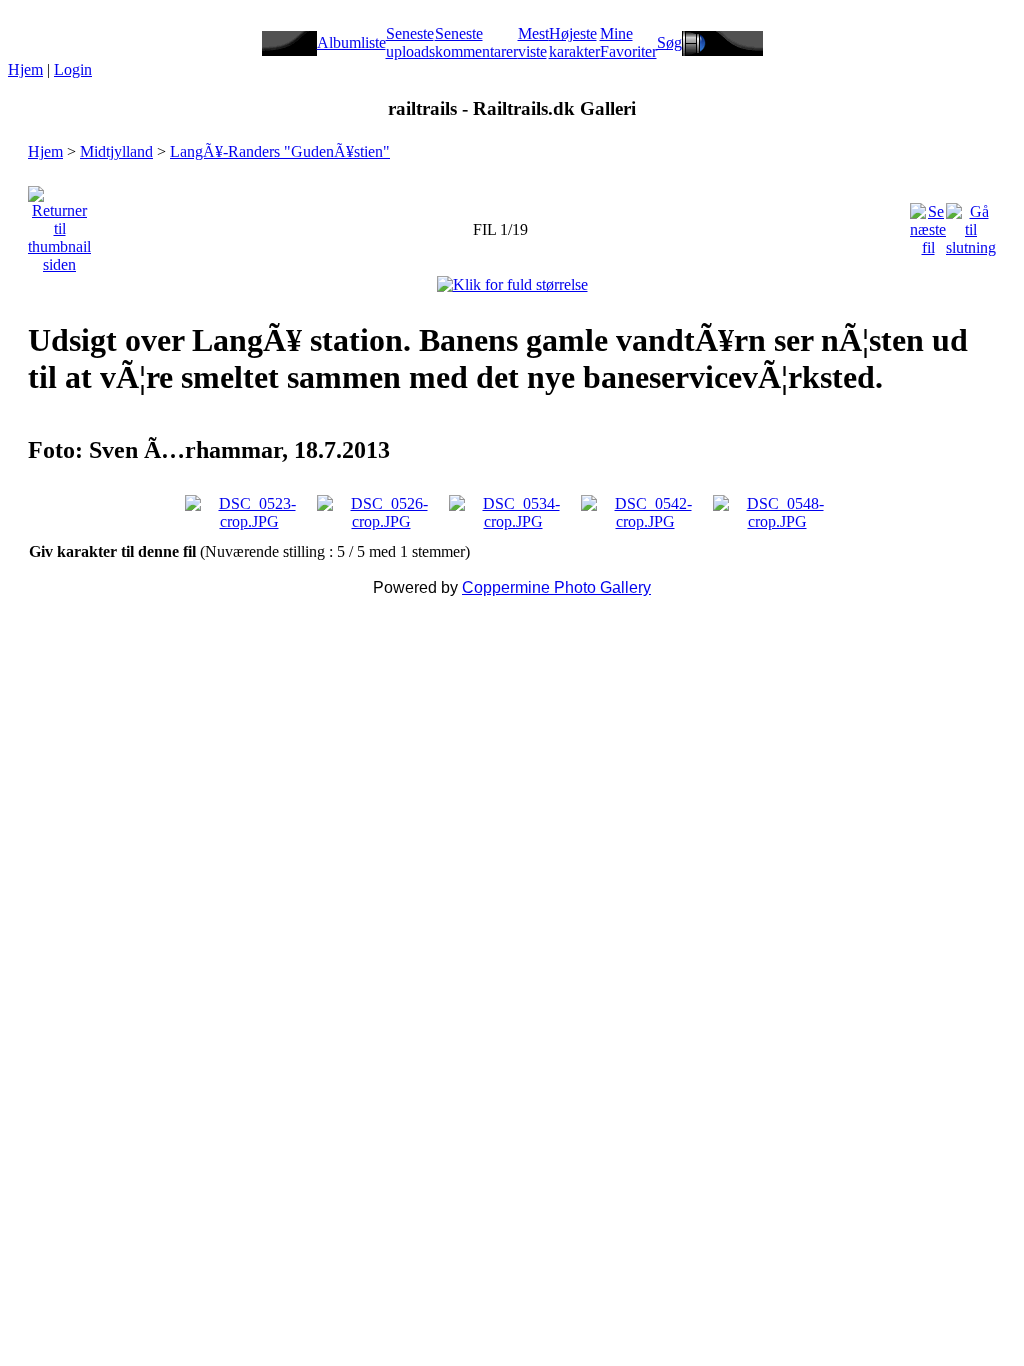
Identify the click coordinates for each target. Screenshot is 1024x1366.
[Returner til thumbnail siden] (59, 224)
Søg (669, 42)
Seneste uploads (410, 42)
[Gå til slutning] (971, 224)
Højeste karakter (574, 42)
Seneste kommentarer (476, 42)
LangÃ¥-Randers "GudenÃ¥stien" (280, 151)
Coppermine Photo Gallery (556, 587)
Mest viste (533, 42)
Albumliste (351, 42)
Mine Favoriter (628, 42)
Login (73, 69)
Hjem (25, 69)
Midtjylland (116, 151)
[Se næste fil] (928, 224)
